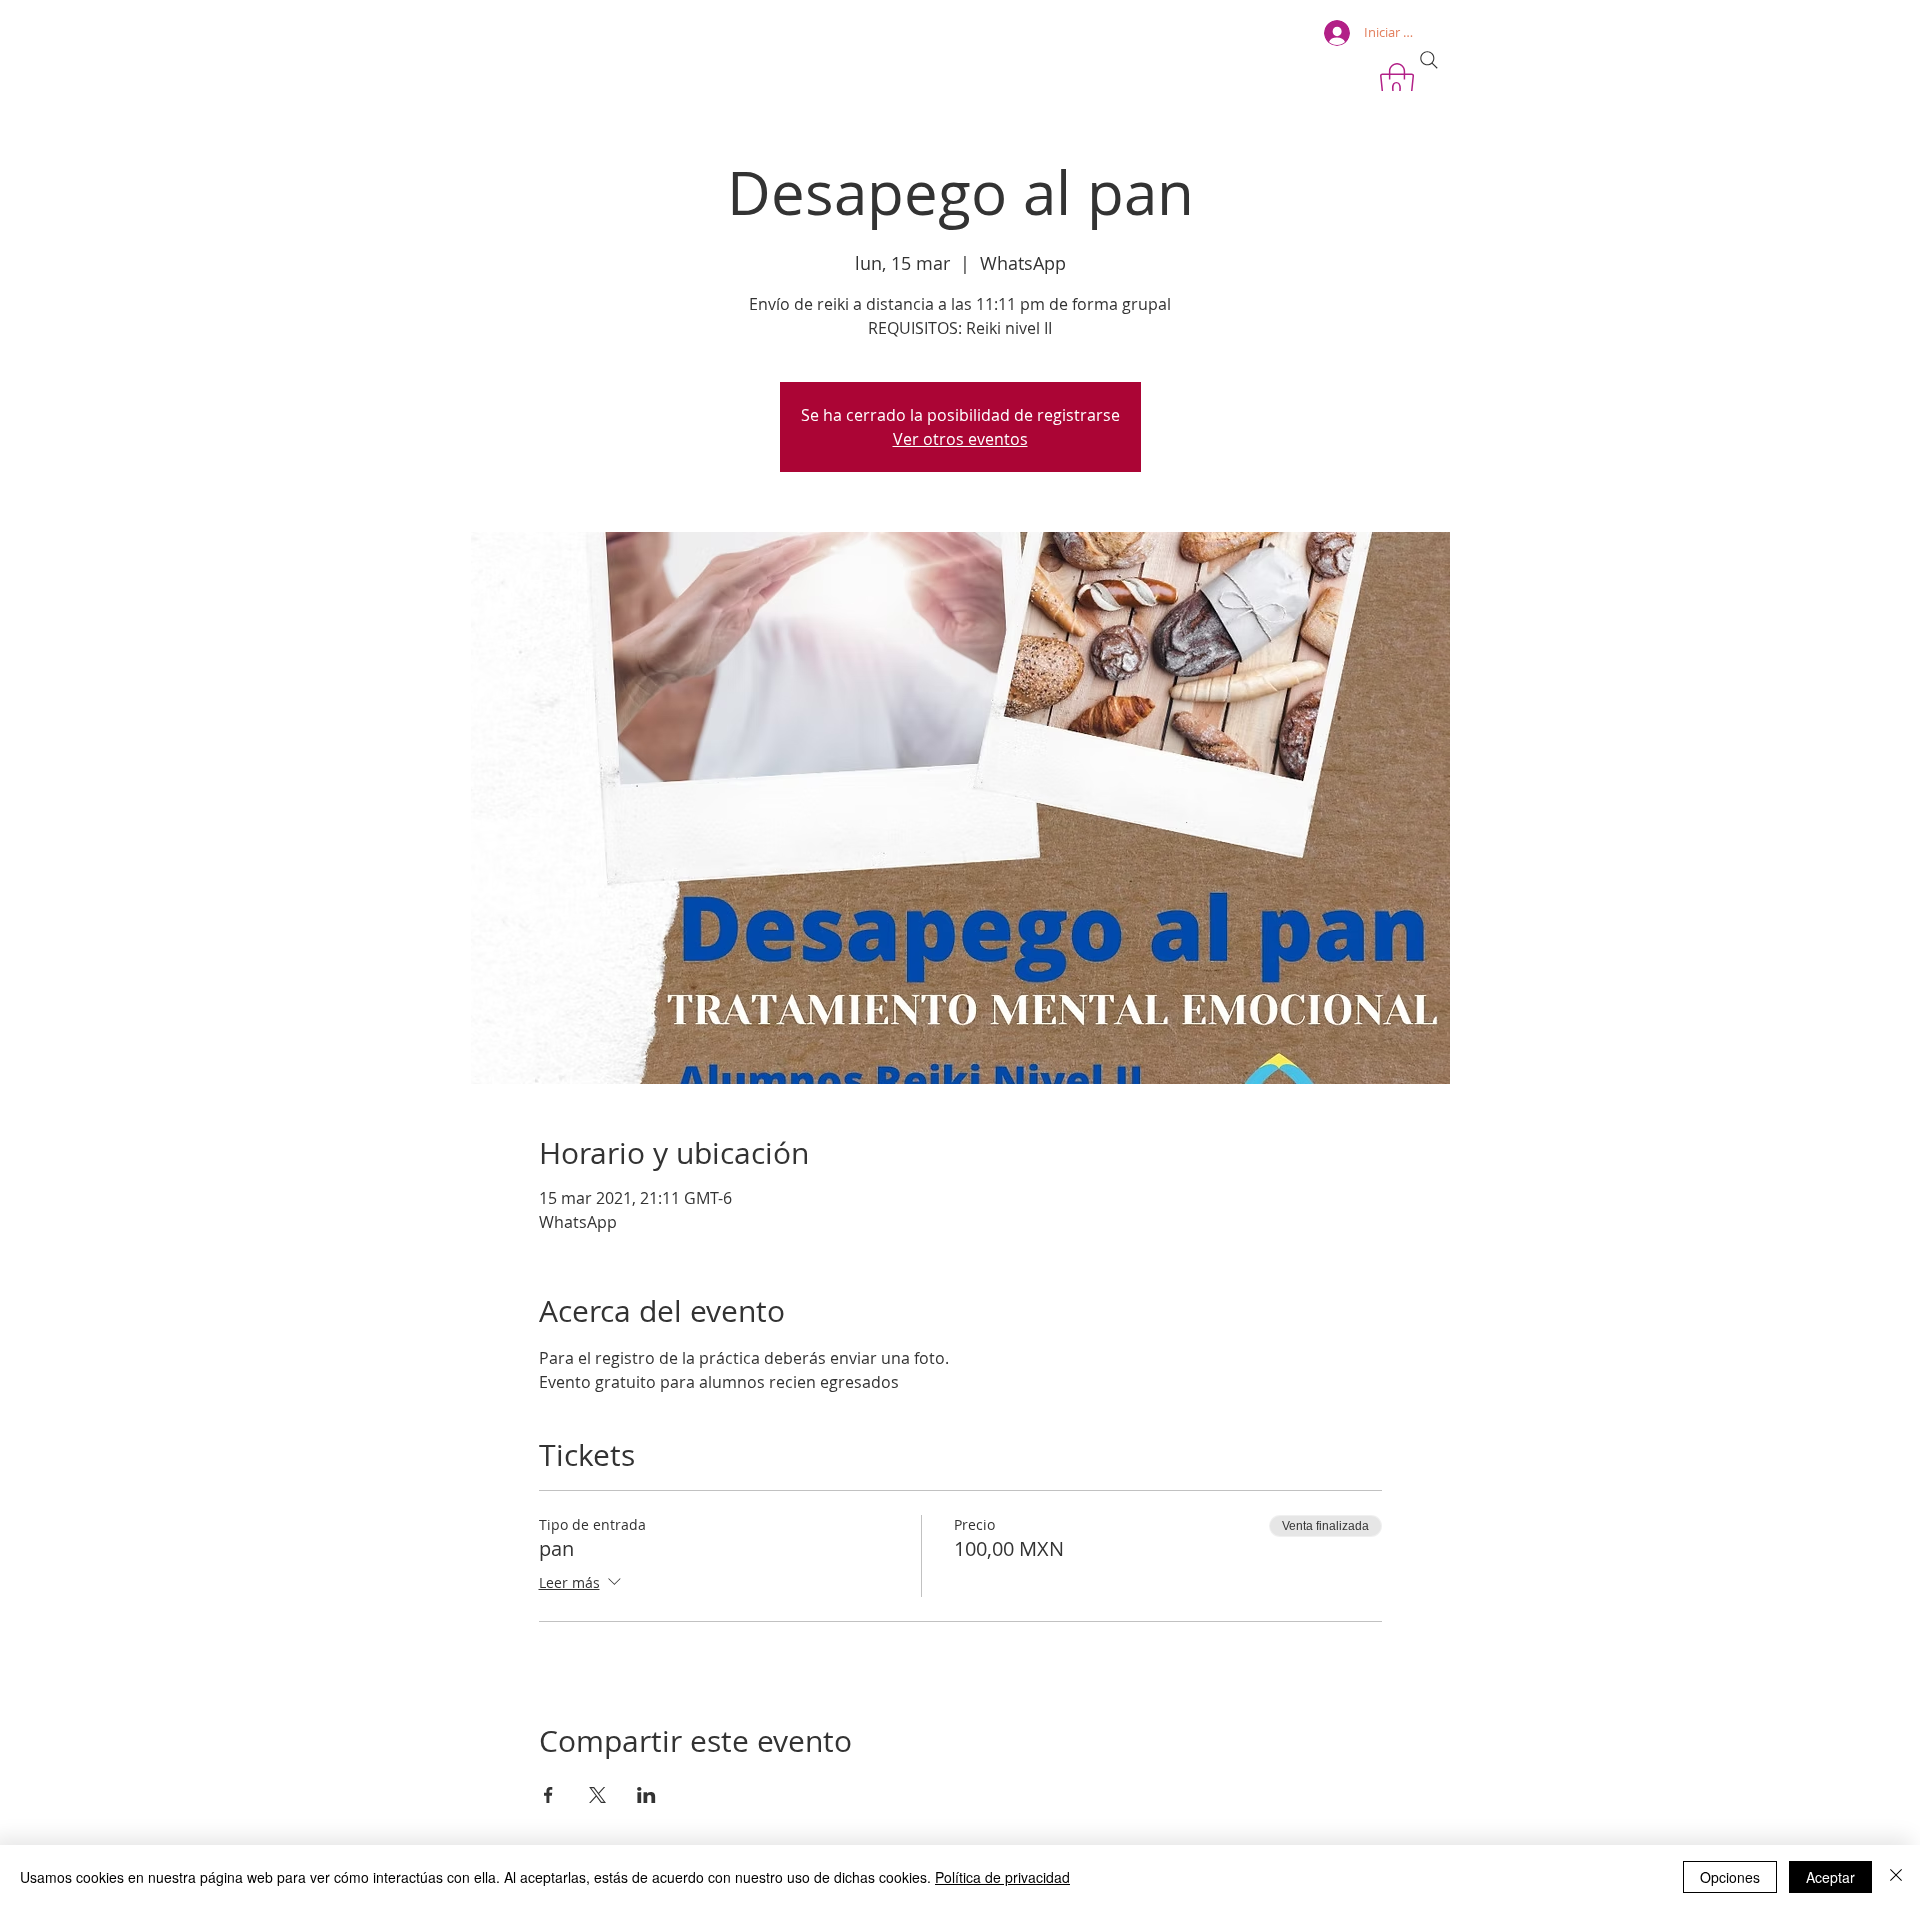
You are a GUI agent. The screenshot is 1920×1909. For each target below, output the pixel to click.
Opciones (1730, 1877)
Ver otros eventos (960, 439)
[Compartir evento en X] (597, 1795)
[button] (1397, 83)
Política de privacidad (1002, 1877)
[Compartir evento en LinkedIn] (646, 1795)
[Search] (1429, 60)
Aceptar (1830, 1877)
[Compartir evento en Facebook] (548, 1795)
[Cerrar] (1896, 1877)
